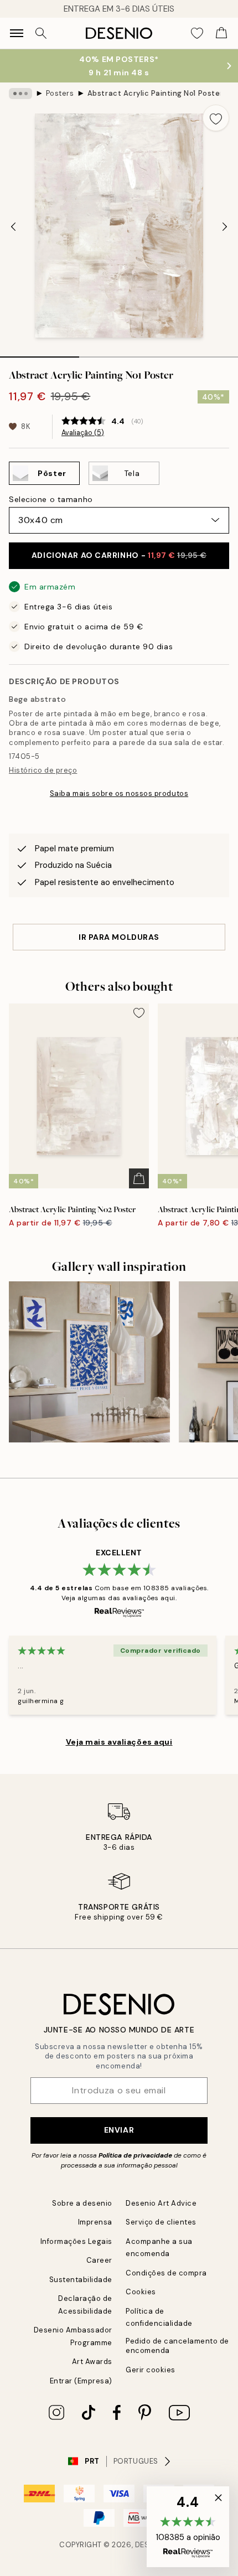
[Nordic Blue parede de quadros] (89, 1362)
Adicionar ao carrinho (119, 555)
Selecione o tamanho (51, 499)
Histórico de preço (43, 770)
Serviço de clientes (161, 2222)
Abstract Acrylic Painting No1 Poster (154, 93)
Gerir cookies (151, 2370)
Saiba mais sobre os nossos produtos (119, 793)
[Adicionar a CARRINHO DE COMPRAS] (139, 1178)
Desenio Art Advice (161, 2203)
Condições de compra (166, 2273)
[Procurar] (41, 33)
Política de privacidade (135, 2155)
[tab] (40, 353)
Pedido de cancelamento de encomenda (177, 2346)
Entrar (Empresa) (81, 2381)
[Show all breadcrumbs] (20, 94)
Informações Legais (76, 2241)
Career (99, 2260)
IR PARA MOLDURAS (119, 937)
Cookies (141, 2292)
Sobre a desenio (82, 2203)
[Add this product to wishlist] (216, 118)
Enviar (119, 2130)
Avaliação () (83, 433)
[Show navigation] (17, 33)
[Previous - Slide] (13, 227)
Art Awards (92, 2362)
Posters (60, 93)
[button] (188, 2527)
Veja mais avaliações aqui (119, 1742)
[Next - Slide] (225, 227)
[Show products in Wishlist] (197, 33)
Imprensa (95, 2222)
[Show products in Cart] (221, 33)
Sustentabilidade (81, 2280)
